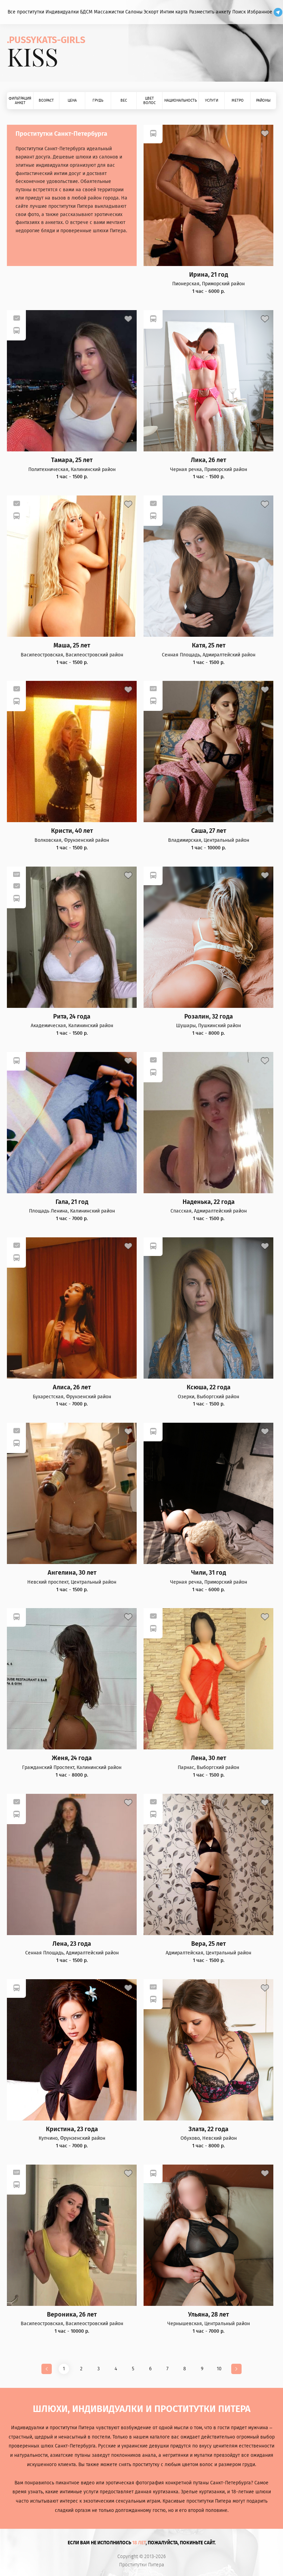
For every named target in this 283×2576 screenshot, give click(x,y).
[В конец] (236, 2369)
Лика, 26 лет (208, 460)
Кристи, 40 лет (72, 831)
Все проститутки (26, 12)
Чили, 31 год (209, 1573)
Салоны (134, 12)
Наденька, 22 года (209, 1202)
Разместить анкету (210, 12)
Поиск (239, 12)
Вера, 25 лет (208, 1944)
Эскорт (151, 12)
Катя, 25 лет (209, 646)
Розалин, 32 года (209, 1017)
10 (219, 2369)
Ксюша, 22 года (209, 1387)
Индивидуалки (62, 12)
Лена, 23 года (72, 1944)
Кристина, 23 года (72, 2129)
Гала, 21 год (72, 1202)
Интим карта (174, 12)
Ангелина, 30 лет (72, 1573)
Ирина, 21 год (209, 275)
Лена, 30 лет (208, 1758)
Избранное (260, 12)
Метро (238, 100)
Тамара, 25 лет (72, 460)
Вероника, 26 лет (72, 2315)
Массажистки (109, 12)
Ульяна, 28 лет (208, 2315)
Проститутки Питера (142, 2565)
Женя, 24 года (72, 1758)
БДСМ (86, 12)
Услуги (212, 100)
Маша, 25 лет (72, 646)
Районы (263, 100)
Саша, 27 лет (209, 831)
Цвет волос (149, 101)
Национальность (180, 100)
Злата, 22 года (208, 2129)
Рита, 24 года (72, 1017)
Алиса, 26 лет (72, 1387)
